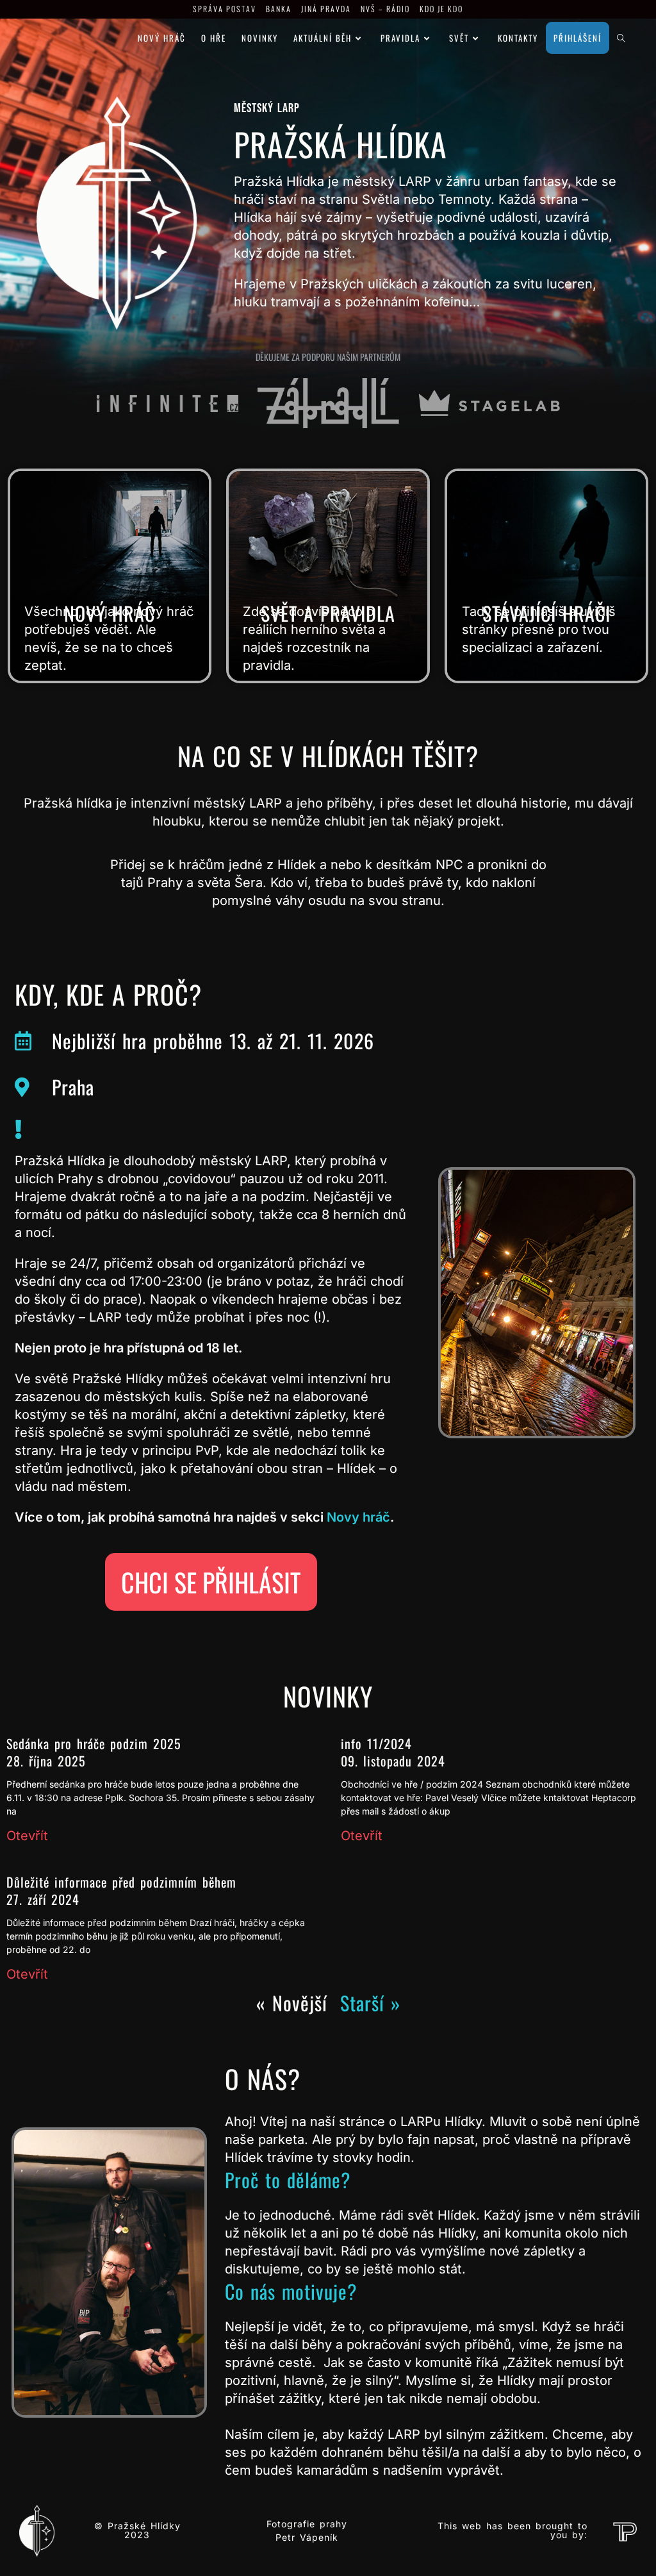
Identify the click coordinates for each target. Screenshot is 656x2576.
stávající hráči (546, 613)
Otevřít (27, 1836)
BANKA (279, 9)
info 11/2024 (376, 1743)
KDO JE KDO (441, 9)
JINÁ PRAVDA (326, 9)
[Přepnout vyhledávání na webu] (621, 38)
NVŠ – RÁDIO (385, 9)
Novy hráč (357, 1517)
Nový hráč (110, 613)
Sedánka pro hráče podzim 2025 (94, 1743)
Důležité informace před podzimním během (121, 1882)
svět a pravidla (328, 613)
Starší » (370, 2003)
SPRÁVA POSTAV (225, 9)
